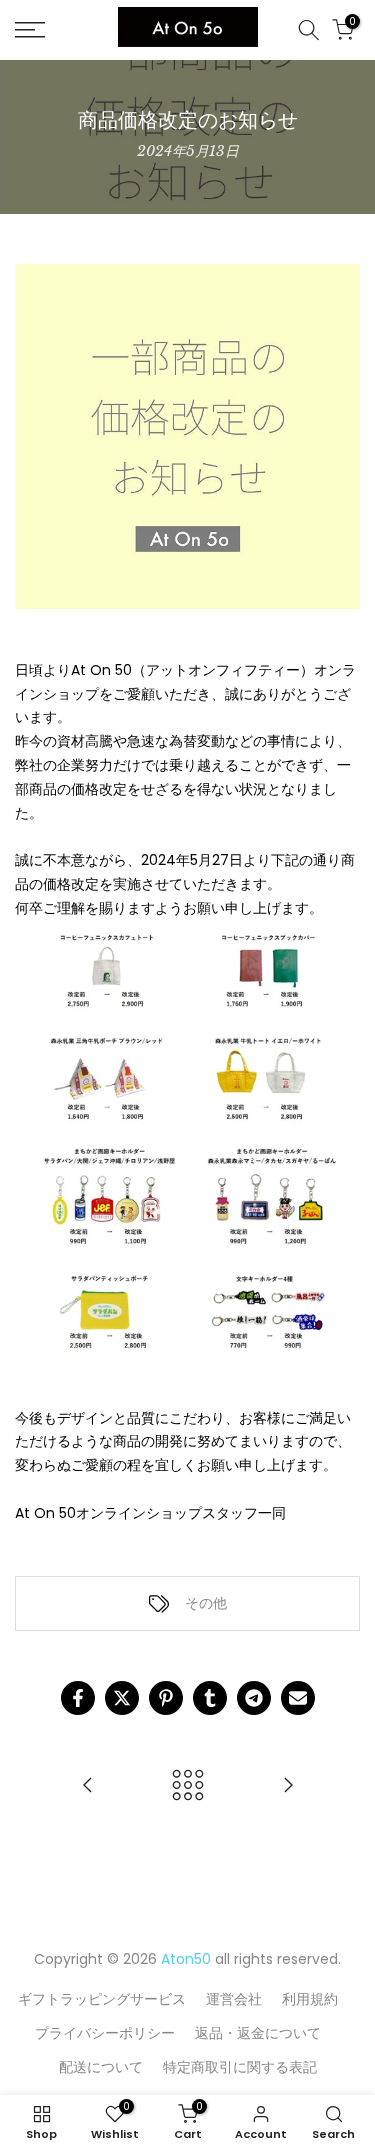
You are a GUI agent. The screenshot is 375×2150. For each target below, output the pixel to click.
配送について (101, 2067)
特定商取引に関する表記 (240, 2067)
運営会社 (234, 1999)
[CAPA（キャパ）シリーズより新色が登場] (288, 1786)
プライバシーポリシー (105, 2033)
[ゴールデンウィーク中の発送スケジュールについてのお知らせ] (88, 1786)
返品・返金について (258, 2033)
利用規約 (310, 1999)
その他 (206, 1603)
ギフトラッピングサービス (102, 1999)
